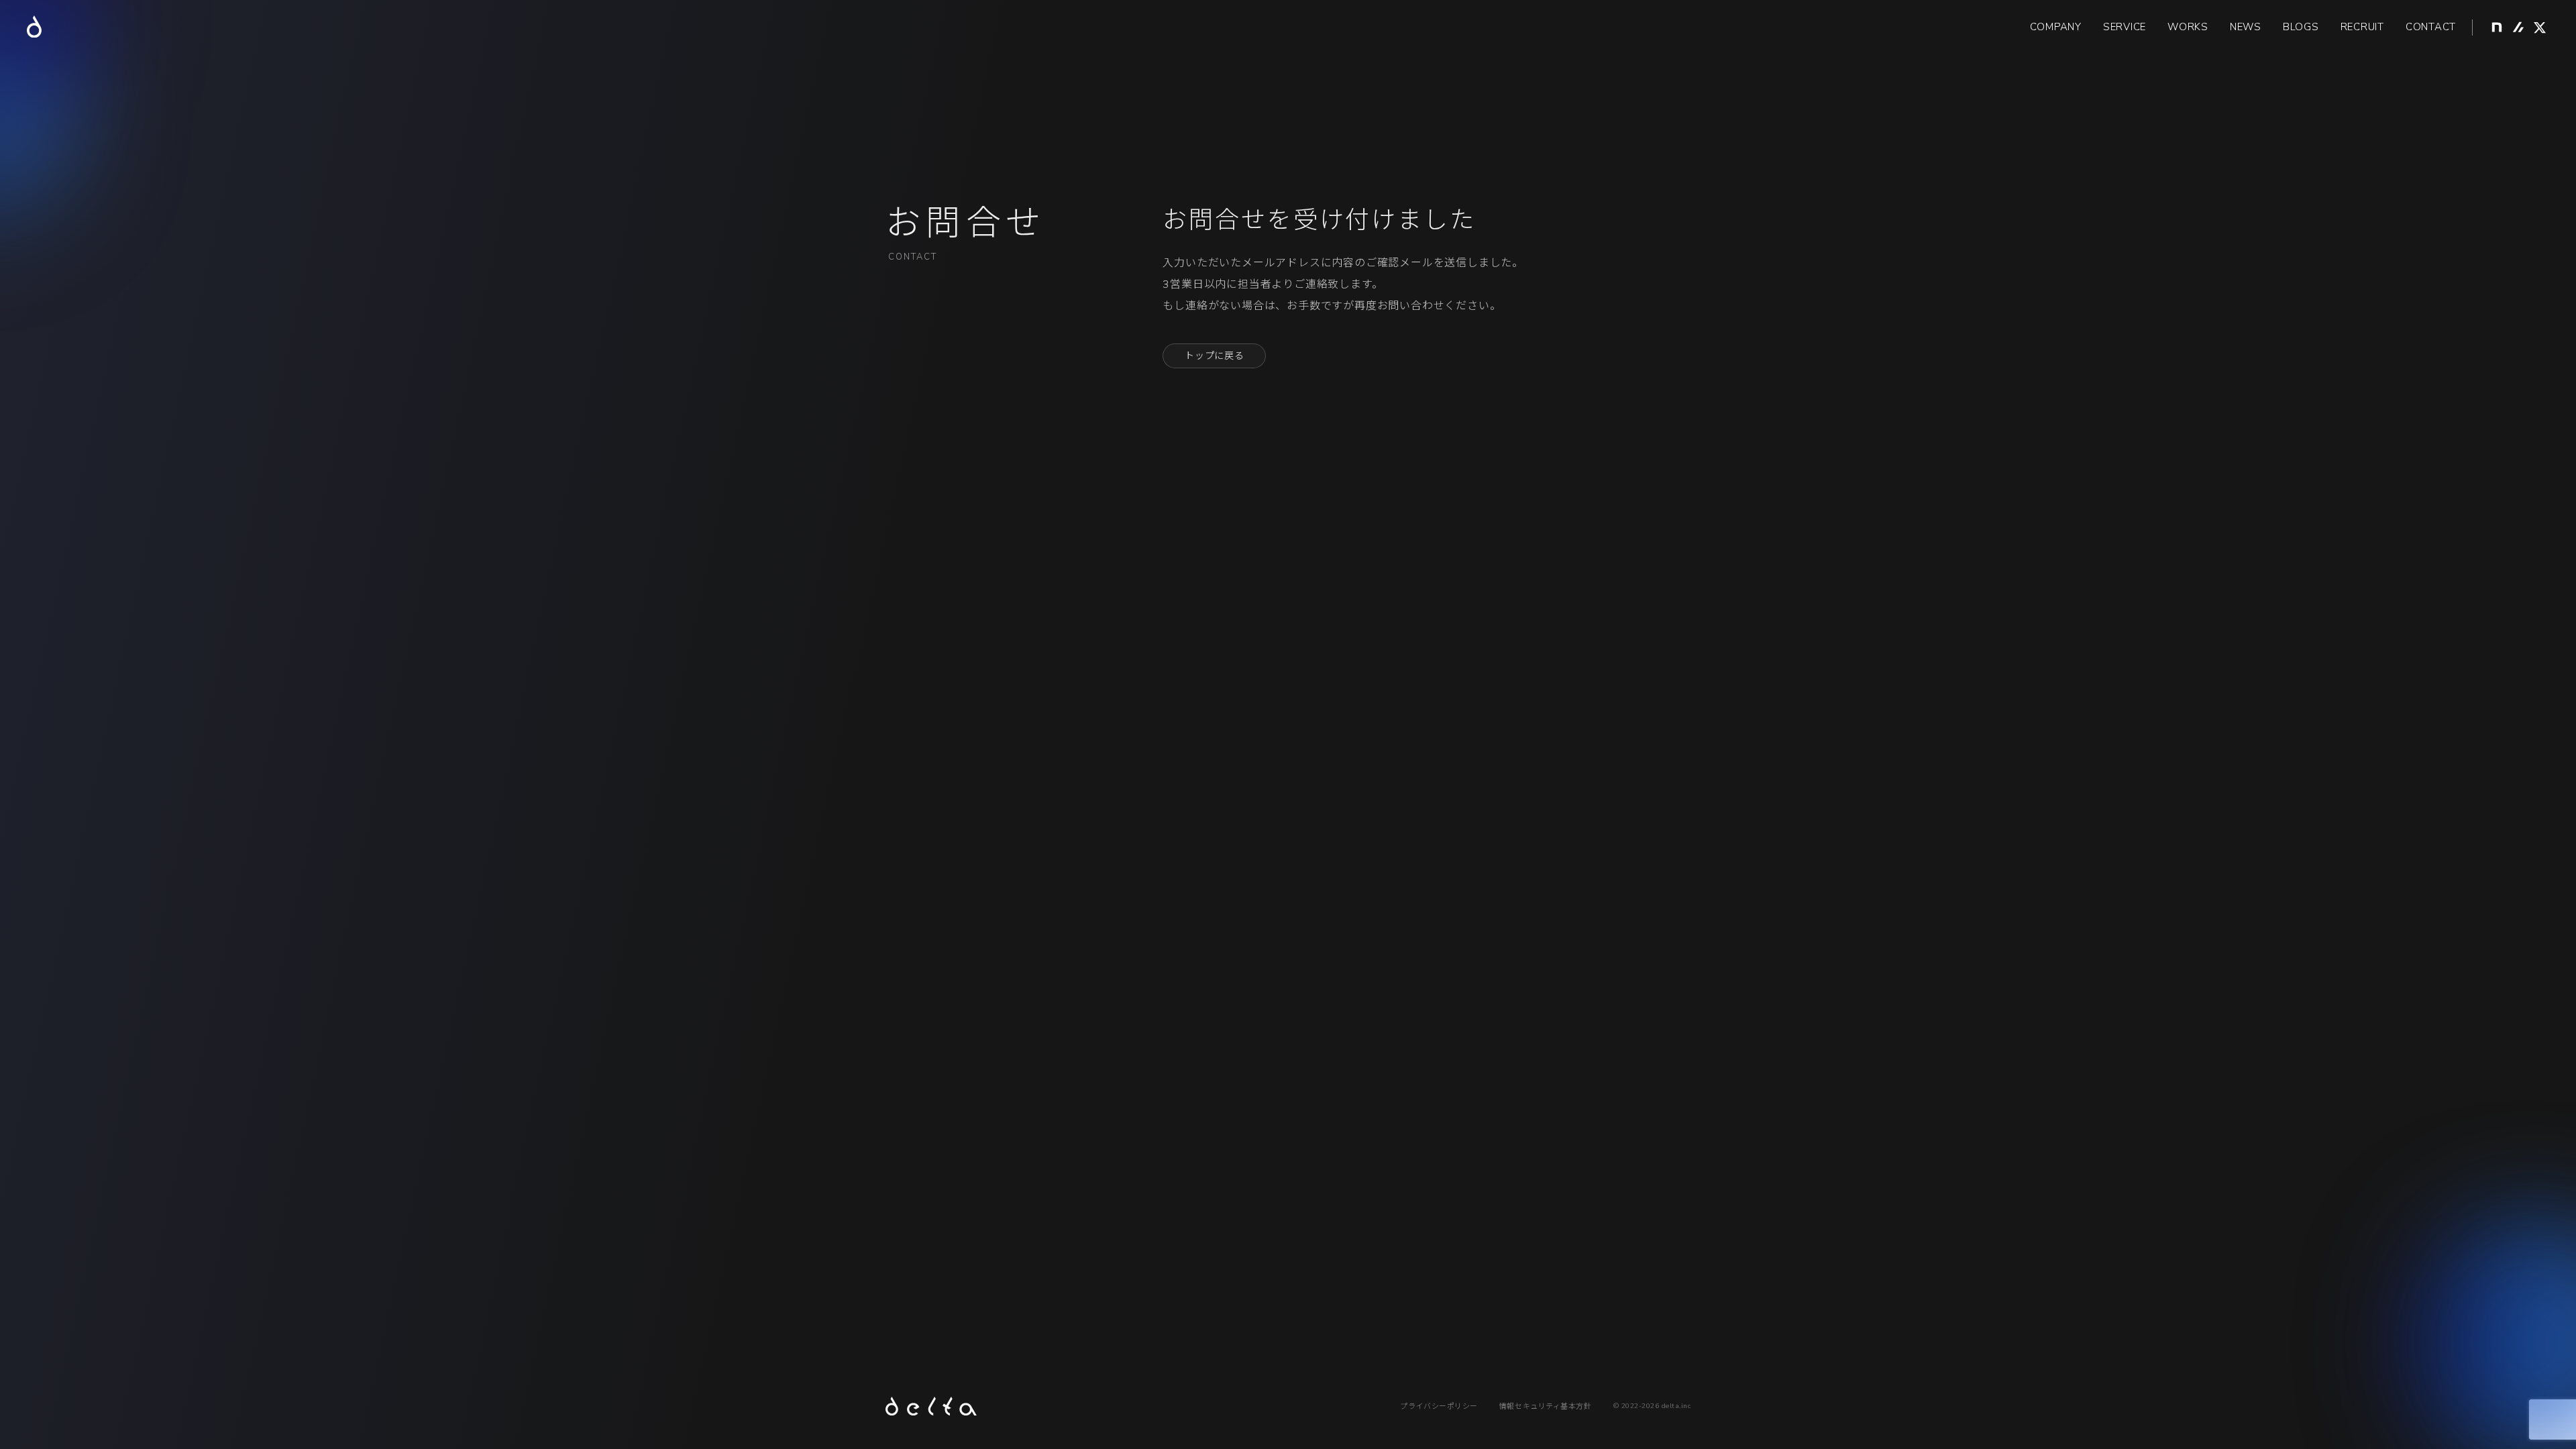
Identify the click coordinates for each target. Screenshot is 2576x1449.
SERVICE (2125, 27)
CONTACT (2431, 27)
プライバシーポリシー (1439, 1406)
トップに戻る (1214, 356)
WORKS (2188, 27)
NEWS (2246, 27)
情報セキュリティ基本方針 (1546, 1406)
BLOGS (2301, 27)
